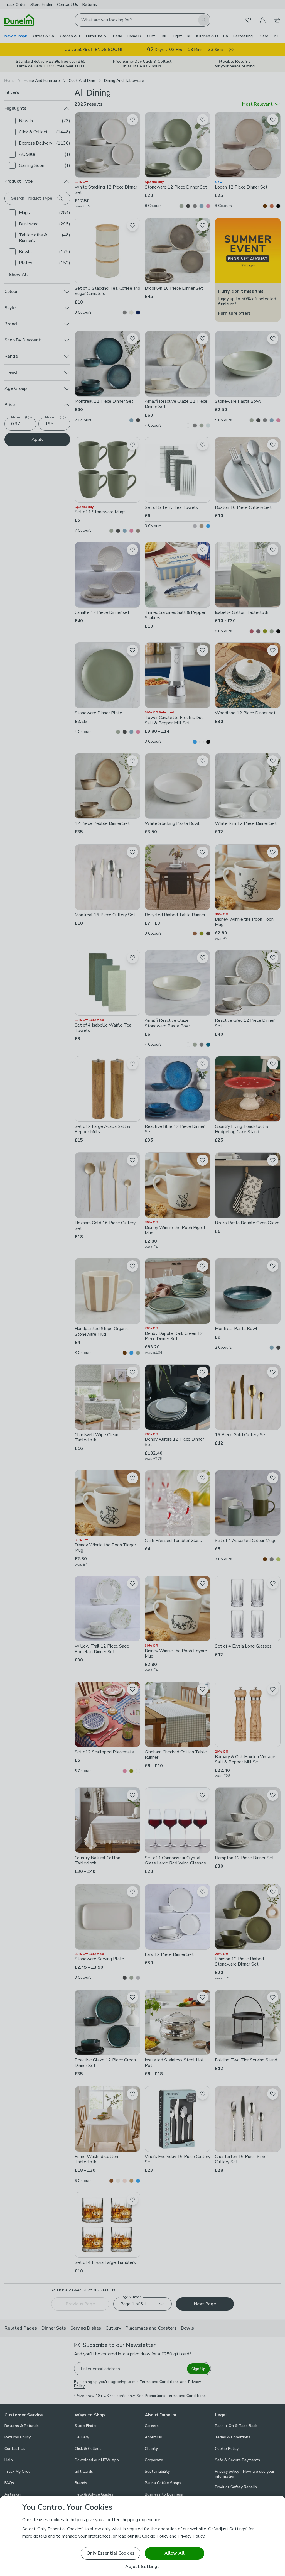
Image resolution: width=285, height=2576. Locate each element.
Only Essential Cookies (111, 2553)
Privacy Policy (191, 2536)
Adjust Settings (142, 2567)
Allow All (175, 2553)
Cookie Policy (155, 2536)
